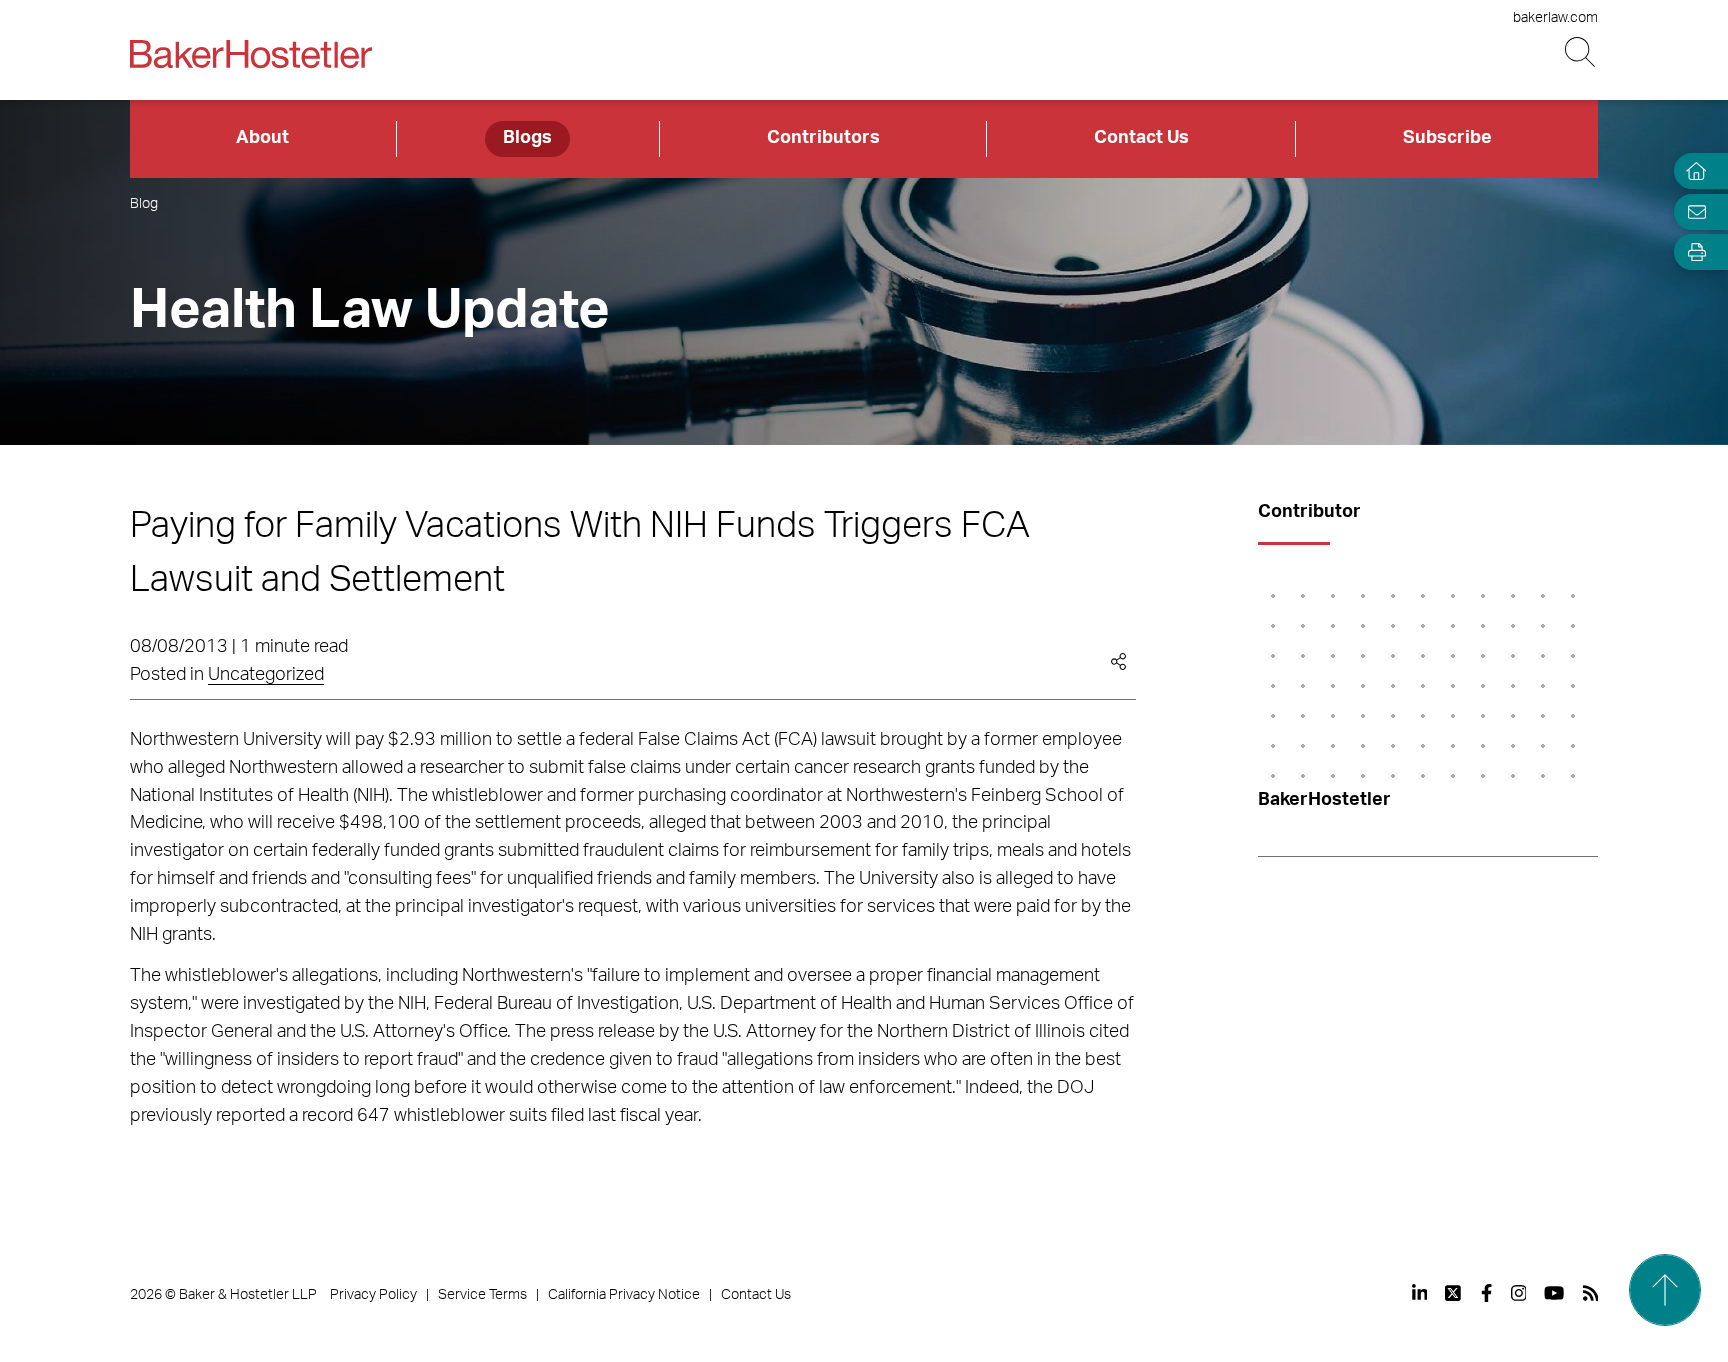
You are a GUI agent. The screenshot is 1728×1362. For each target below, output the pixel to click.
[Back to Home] (251, 54)
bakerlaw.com (1555, 18)
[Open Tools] (1692, 252)
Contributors (823, 138)
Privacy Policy (373, 1295)
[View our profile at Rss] (1591, 1293)
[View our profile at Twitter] (1454, 1293)
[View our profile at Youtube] (1554, 1293)
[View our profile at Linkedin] (1420, 1293)
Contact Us (1141, 138)
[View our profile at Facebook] (1486, 1293)
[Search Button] (1581, 52)
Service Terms (482, 1295)
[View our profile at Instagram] (1519, 1293)
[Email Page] (1692, 211)
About (262, 138)
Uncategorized (266, 675)
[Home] (1692, 171)
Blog (144, 204)
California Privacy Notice (624, 1295)
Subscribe (1447, 138)
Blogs (527, 138)
